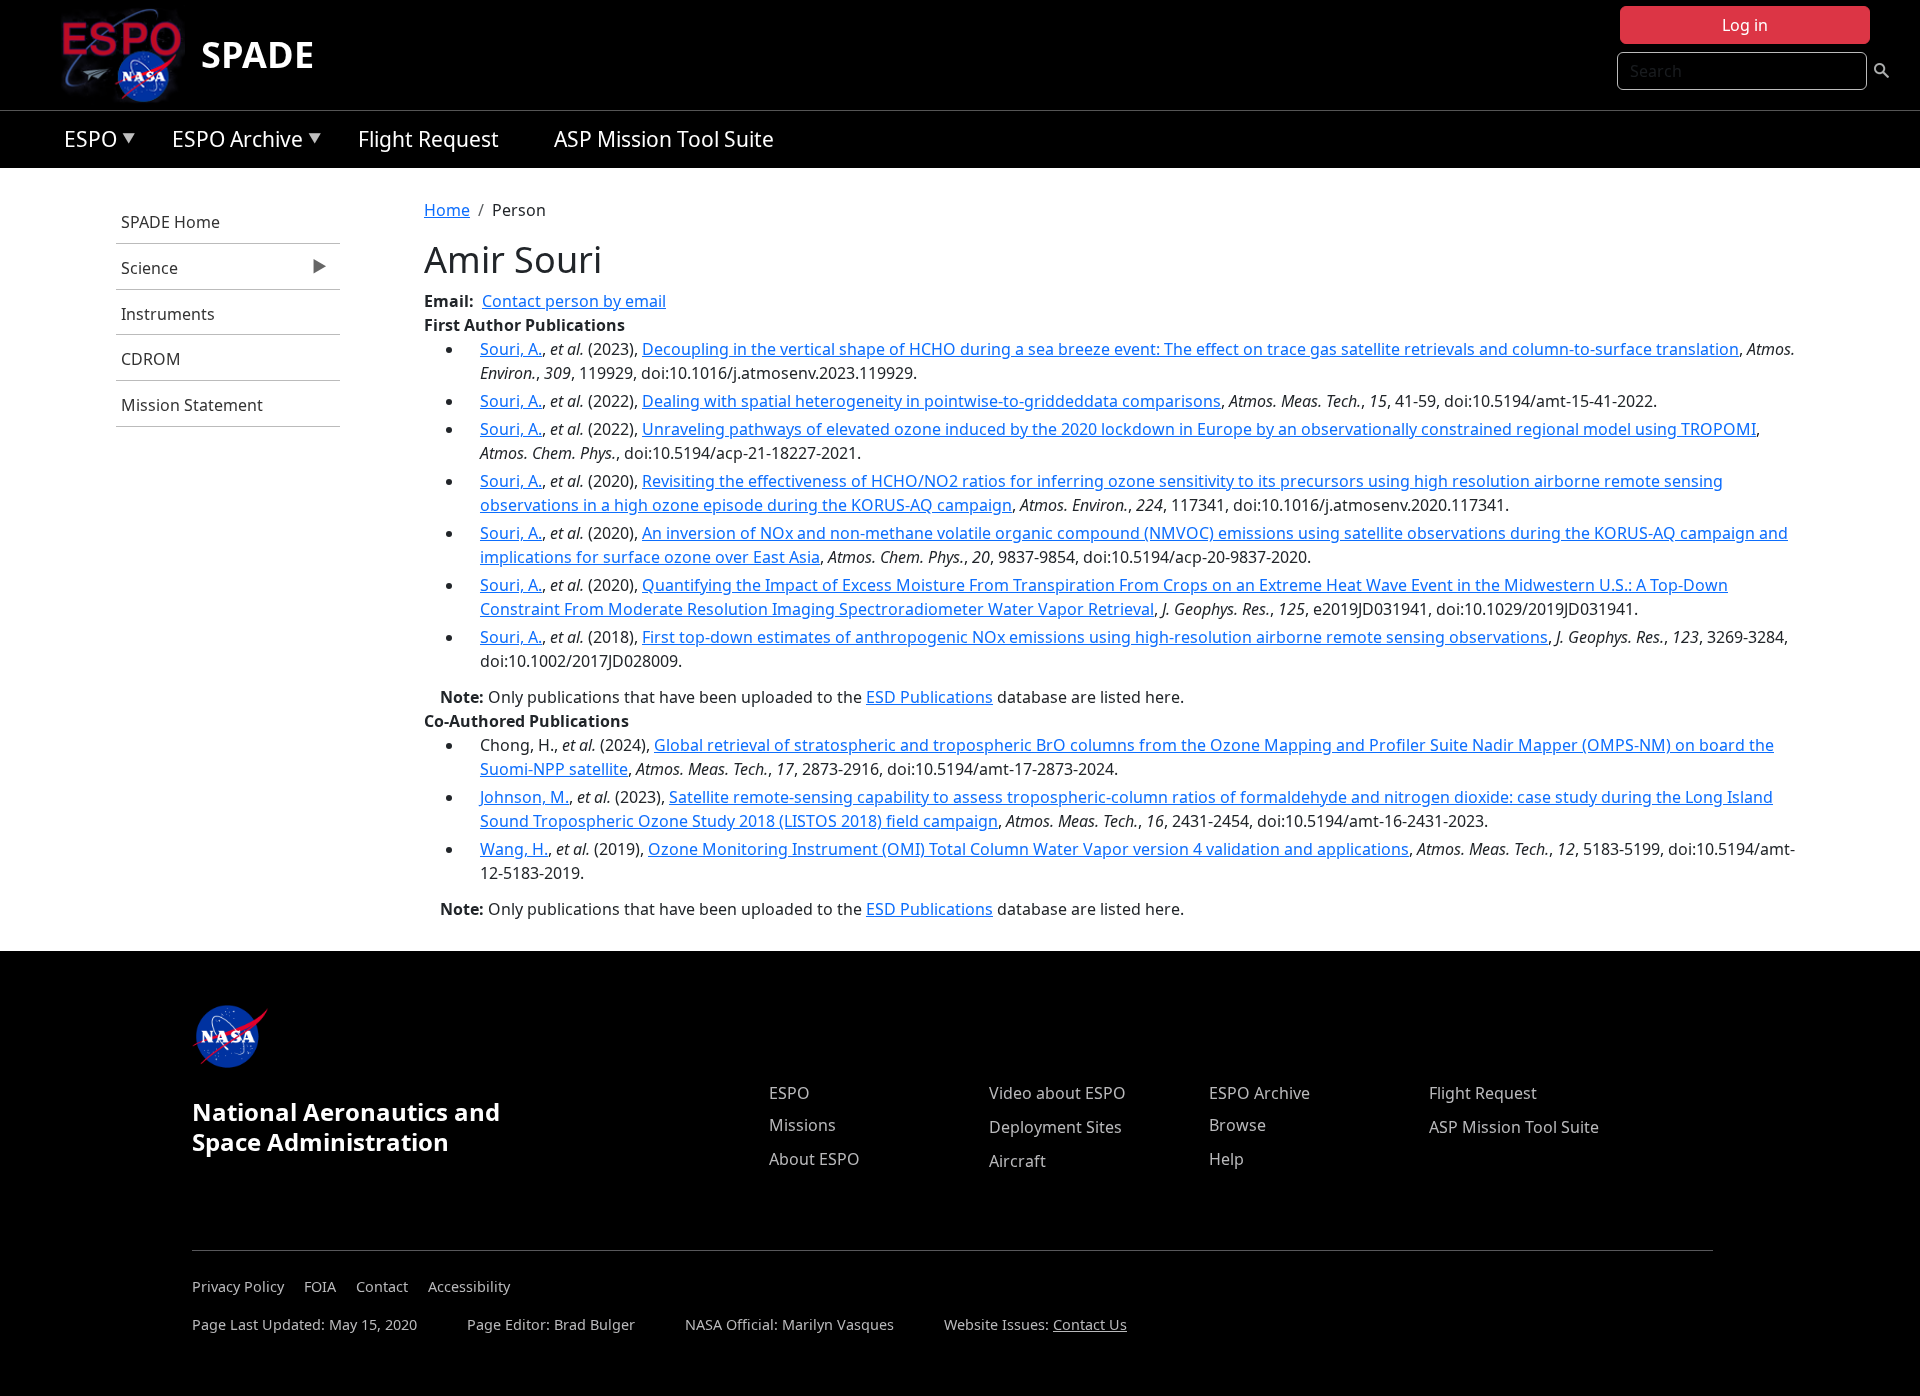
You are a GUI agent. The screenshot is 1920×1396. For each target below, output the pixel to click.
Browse (1237, 1125)
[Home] (129, 55)
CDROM (151, 359)
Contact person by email (574, 301)
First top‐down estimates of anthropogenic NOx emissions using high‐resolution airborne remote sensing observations (1095, 637)
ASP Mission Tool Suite (664, 139)
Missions (802, 1125)
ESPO (85, 142)
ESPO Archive (232, 142)
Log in (1745, 25)
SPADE (257, 54)
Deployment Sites (1055, 1127)
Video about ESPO (1057, 1093)
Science (147, 273)
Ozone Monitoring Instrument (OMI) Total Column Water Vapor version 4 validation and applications (1028, 849)
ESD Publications (929, 697)
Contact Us (1090, 1324)
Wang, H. (514, 849)
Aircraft (1017, 1161)
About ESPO (814, 1159)
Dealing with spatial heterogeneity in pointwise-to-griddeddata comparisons (931, 401)
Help (1226, 1159)
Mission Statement (192, 405)
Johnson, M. (524, 797)
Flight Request (428, 139)
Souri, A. (511, 349)
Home (447, 210)
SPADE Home (170, 222)
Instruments (168, 314)
